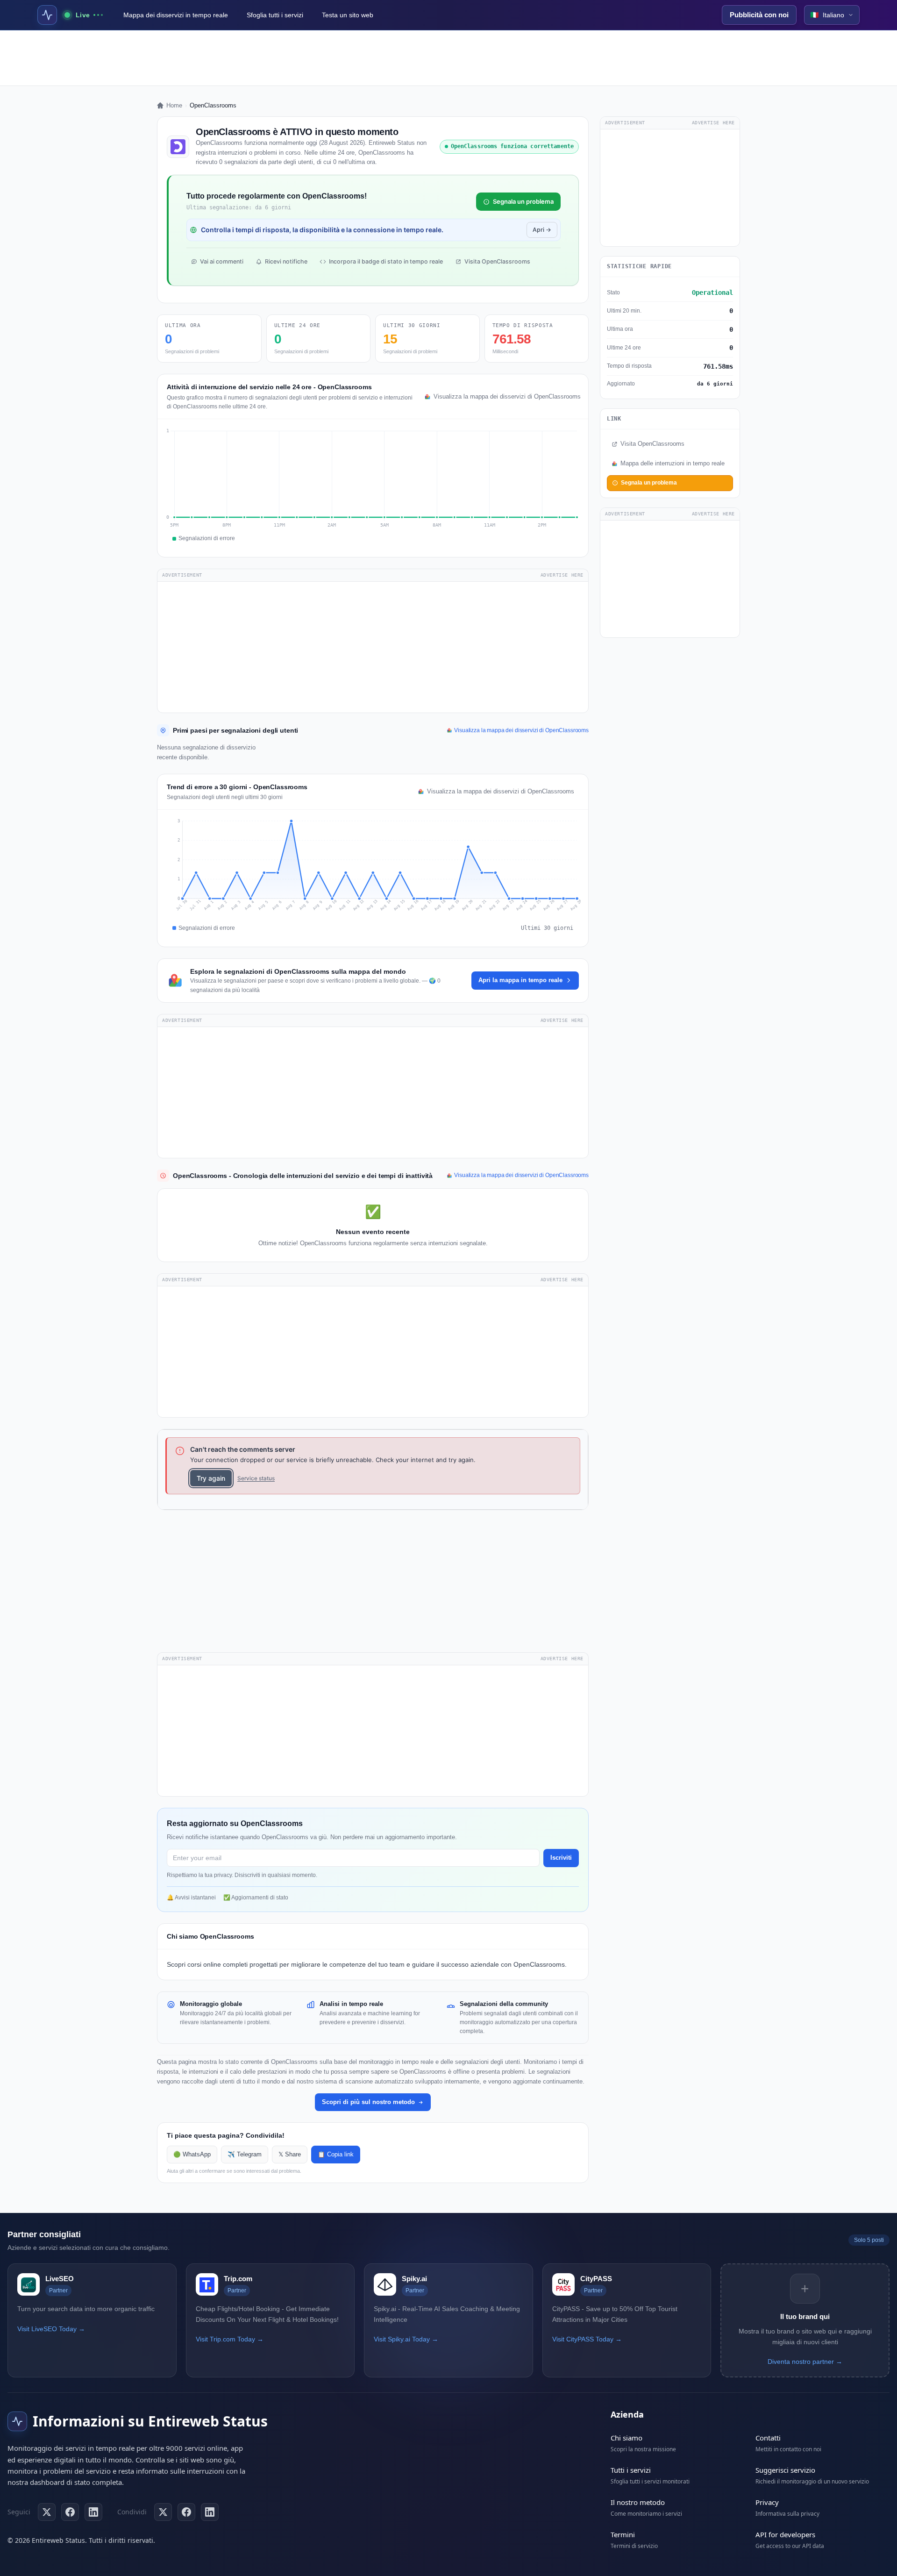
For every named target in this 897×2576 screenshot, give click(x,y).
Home (174, 105)
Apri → (542, 230)
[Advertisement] (448, 58)
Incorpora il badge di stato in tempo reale (386, 261)
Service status (256, 1478)
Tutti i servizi (631, 2470)
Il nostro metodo (638, 2502)
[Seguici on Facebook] (70, 2512)
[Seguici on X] (47, 2512)
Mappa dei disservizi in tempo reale (176, 15)
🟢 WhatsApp (192, 2155)
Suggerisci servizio (785, 2470)
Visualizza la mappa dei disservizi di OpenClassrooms (506, 397)
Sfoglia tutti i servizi (275, 15)
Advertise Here (562, 575)
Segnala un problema (523, 201)
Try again (211, 1478)
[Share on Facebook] (186, 2512)
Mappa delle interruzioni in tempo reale (673, 464)
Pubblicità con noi (759, 15)
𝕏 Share (290, 2155)
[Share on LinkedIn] (210, 2512)
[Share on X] (163, 2512)
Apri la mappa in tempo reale (520, 980)
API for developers (785, 2534)
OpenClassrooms (539, 1964)
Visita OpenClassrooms (497, 261)
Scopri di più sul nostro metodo (368, 2102)
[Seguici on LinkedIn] (93, 2512)
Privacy (767, 2502)
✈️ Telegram (245, 2155)
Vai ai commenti (222, 261)
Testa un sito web (348, 15)
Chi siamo (626, 2438)
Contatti (768, 2438)
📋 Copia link (336, 2155)
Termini (623, 2534)
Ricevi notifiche (286, 261)
